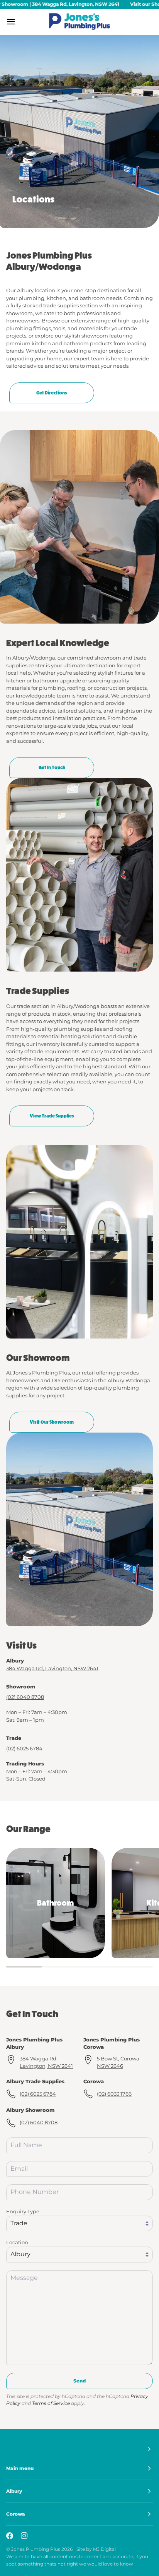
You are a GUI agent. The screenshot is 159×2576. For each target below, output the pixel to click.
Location (17, 2242)
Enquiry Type (23, 2211)
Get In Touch (52, 768)
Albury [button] (14, 2491)
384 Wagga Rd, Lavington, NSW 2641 (52, 1668)
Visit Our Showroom (52, 1422)
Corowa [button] (16, 2514)
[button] (79, 2449)
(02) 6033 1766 (114, 2094)
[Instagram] (24, 2536)
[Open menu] (18, 22)
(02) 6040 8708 (25, 1697)
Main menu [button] (20, 2468)
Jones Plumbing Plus (36, 2549)
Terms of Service (51, 2403)
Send (79, 2381)
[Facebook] (10, 2536)
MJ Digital (104, 2549)
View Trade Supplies (52, 1116)
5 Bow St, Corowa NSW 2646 (118, 2062)
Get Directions (52, 393)
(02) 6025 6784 (24, 1748)
